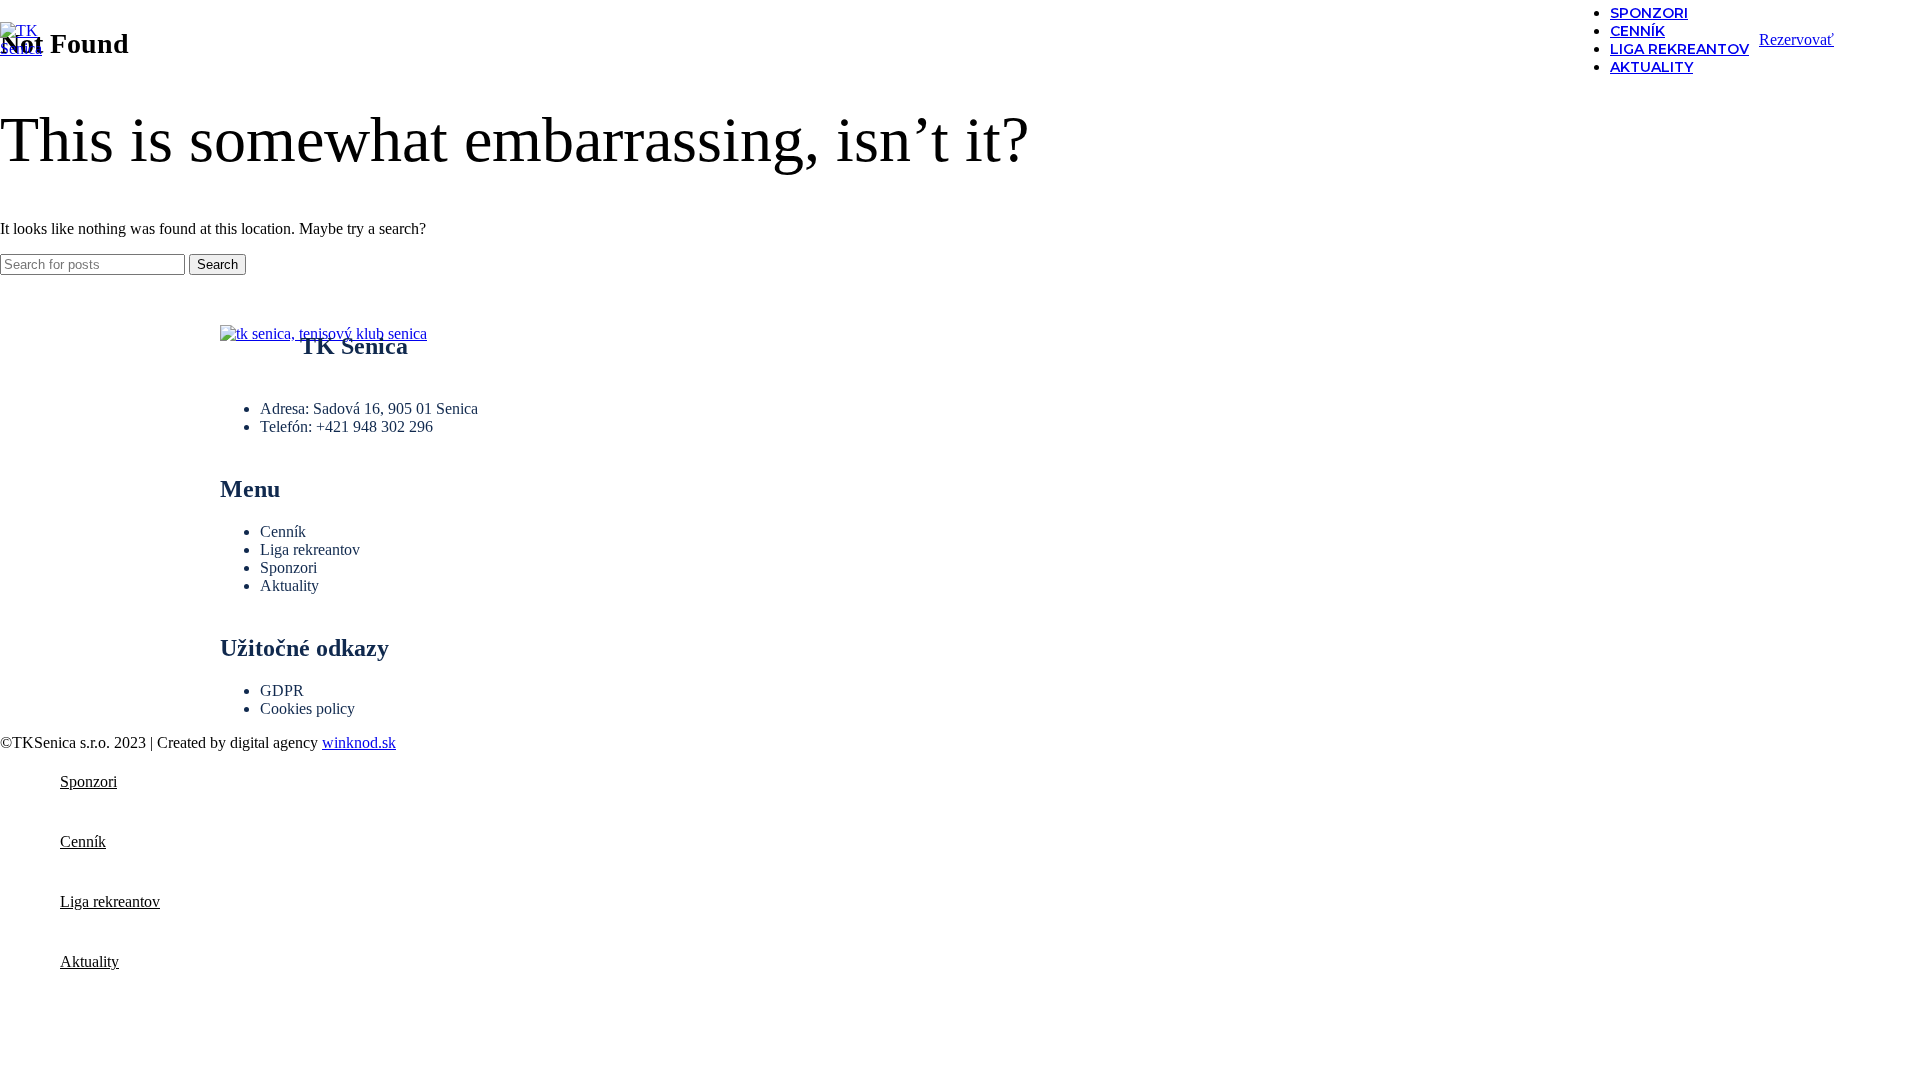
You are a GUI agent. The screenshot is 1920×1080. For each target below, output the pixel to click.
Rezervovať (1796, 39)
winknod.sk (359, 742)
